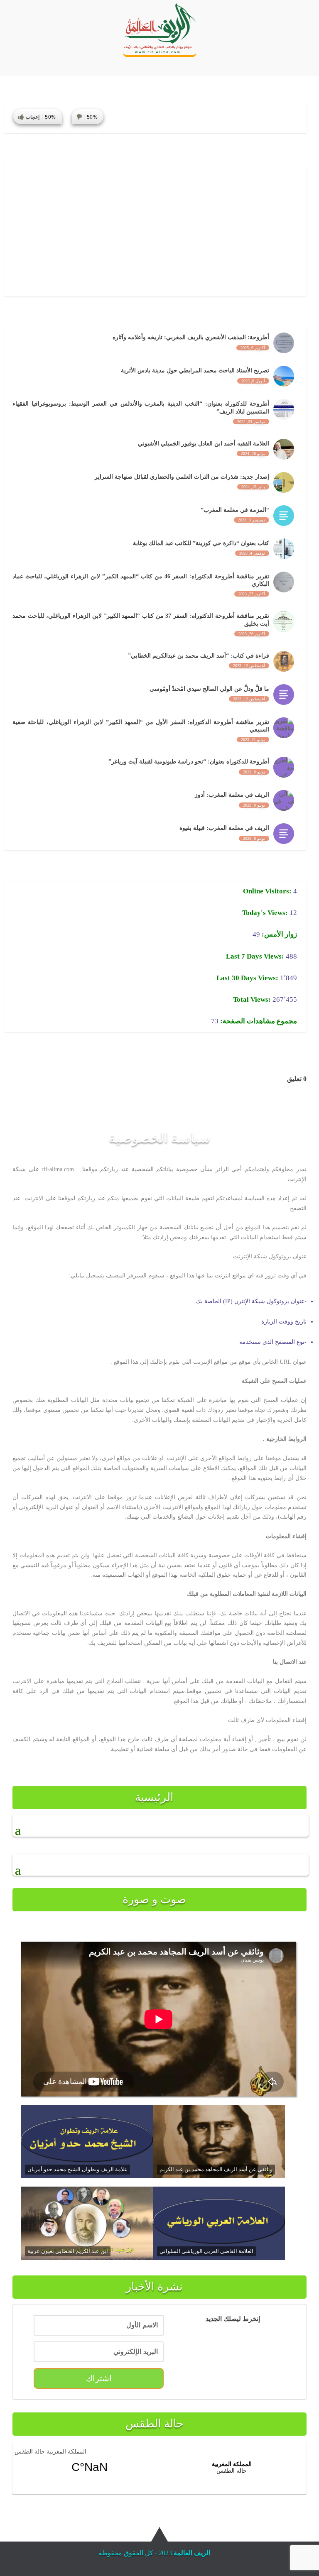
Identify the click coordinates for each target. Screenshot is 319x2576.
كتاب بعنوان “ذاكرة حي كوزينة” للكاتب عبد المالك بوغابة (201, 543)
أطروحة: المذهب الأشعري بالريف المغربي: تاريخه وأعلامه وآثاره (191, 337)
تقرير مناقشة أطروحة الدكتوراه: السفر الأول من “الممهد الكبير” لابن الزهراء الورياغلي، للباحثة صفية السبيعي (141, 726)
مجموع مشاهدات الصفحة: (258, 1021)
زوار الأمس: (279, 934)
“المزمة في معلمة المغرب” (235, 510)
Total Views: (253, 999)
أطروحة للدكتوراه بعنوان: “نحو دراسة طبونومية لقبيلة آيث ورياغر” (189, 762)
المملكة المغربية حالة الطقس (50, 2452)
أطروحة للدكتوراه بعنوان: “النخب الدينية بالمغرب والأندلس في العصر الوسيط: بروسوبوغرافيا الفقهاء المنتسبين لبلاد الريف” (141, 407)
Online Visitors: (268, 891)
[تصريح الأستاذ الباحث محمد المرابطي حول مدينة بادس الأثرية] (284, 376)
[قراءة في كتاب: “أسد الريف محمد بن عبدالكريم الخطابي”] (284, 661)
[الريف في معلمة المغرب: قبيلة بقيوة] (284, 834)
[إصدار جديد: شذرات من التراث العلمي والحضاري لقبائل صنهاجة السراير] (284, 482)
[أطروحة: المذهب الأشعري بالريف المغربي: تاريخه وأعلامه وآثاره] (284, 343)
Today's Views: (266, 913)
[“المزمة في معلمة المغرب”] (284, 516)
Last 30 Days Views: (248, 978)
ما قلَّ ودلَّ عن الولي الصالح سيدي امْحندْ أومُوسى (209, 689)
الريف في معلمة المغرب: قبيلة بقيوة (224, 828)
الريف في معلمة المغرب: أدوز (232, 795)
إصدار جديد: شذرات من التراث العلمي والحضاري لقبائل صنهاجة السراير (182, 477)
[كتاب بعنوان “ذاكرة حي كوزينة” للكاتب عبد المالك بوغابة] (284, 549)
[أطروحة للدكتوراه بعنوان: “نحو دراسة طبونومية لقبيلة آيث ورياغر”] (284, 767)
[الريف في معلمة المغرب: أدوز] (284, 800)
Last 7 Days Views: (256, 956)
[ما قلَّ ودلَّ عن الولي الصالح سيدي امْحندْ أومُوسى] (284, 695)
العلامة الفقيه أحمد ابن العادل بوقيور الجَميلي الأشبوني (204, 444)
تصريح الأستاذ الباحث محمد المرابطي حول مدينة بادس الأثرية (195, 371)
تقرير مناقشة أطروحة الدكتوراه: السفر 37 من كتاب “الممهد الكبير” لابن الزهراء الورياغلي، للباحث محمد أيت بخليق (141, 620)
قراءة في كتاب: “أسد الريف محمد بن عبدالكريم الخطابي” (199, 656)
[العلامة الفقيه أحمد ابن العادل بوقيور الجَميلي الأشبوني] (284, 449)
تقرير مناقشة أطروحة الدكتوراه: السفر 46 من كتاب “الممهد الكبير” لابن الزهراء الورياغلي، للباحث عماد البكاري (141, 580)
